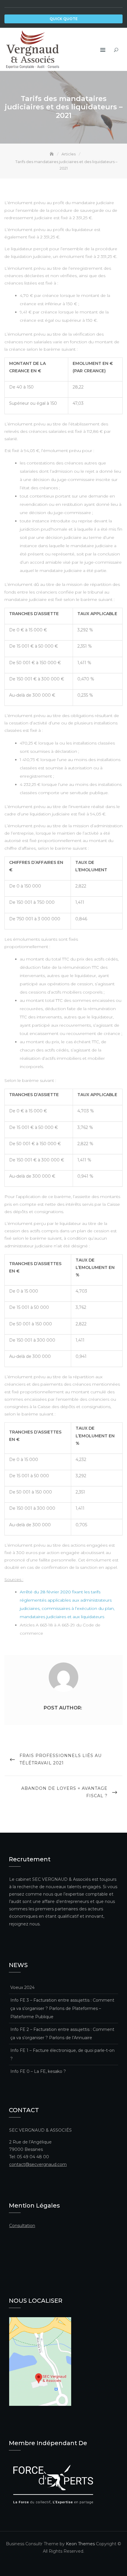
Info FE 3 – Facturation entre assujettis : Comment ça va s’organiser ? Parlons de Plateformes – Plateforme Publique (62, 2008)
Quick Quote (64, 19)
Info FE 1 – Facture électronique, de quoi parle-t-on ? (62, 2055)
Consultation (22, 2226)
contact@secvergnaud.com (38, 2164)
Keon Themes (80, 2544)
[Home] (52, 154)
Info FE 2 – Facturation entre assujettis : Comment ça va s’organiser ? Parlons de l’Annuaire (62, 2034)
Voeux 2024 (22, 1987)
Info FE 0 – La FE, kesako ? (38, 2071)
